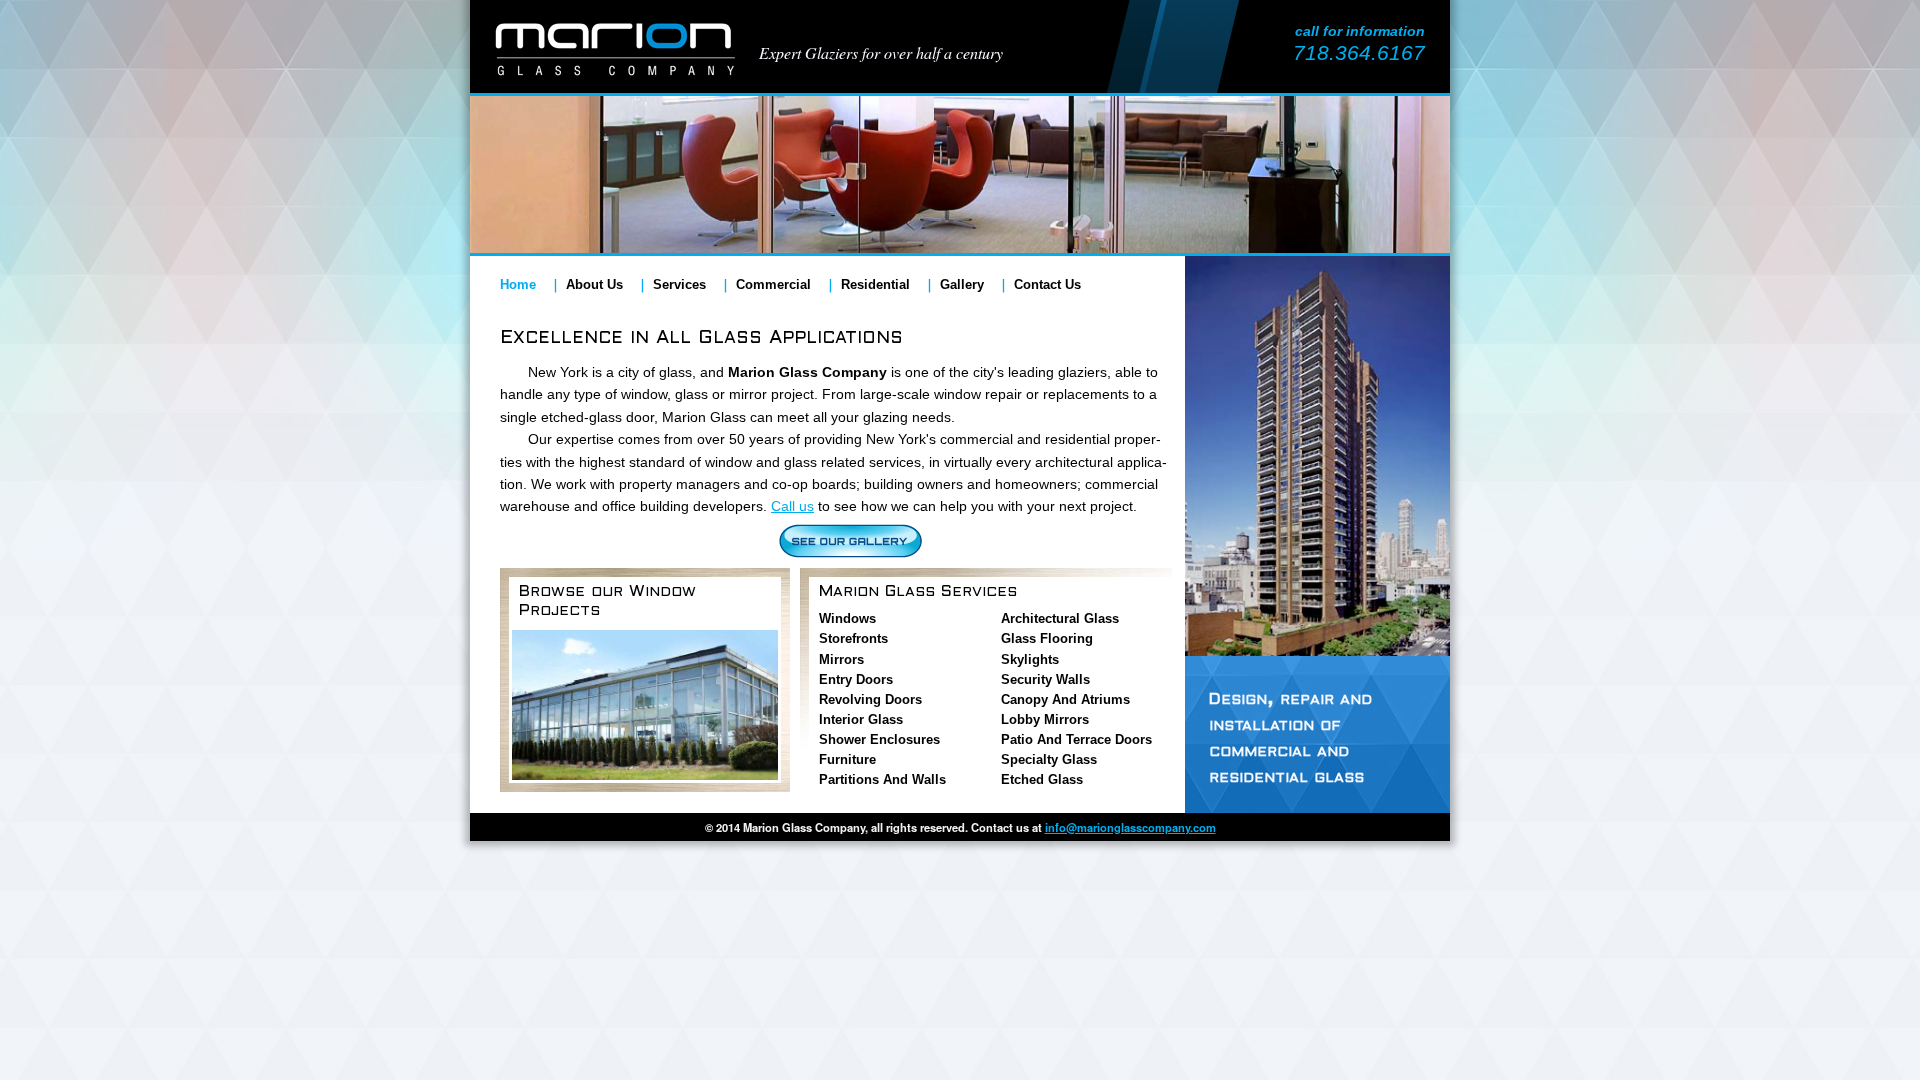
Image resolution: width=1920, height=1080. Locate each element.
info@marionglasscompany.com (1130, 827)
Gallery (962, 284)
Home (518, 284)
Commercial (773, 284)
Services (679, 284)
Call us (792, 506)
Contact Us (1047, 284)
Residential (875, 284)
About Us (594, 284)
